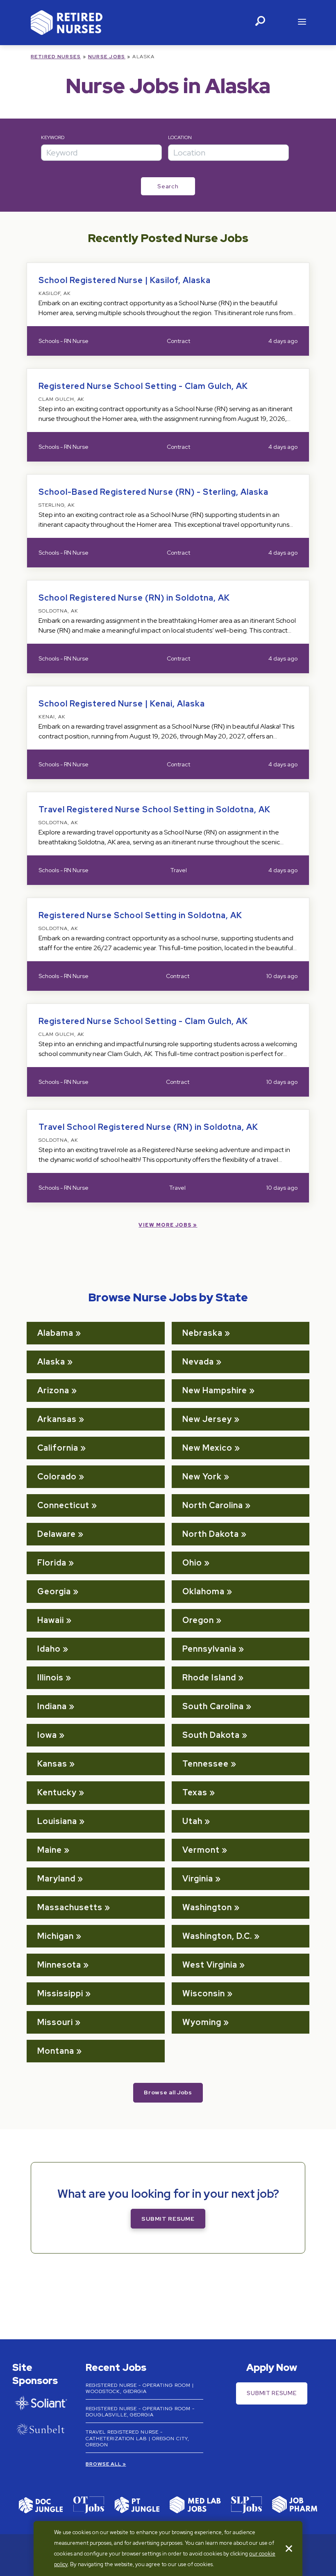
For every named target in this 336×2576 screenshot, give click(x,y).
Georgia (54, 1591)
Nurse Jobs (107, 57)
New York (202, 1477)
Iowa (47, 1735)
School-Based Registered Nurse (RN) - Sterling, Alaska (153, 492)
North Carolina (213, 1505)
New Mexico (207, 1448)
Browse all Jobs (168, 2092)
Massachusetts (70, 1907)
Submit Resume (168, 2219)
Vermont (201, 1850)
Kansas (52, 1764)
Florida (52, 1563)
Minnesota (59, 1965)
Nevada (198, 1362)
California (58, 1448)
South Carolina (213, 1706)
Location (180, 137)
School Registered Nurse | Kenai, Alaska (122, 704)
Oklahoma (203, 1591)
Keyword (53, 137)
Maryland (56, 1879)
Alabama (55, 1333)
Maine (50, 1850)
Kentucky (57, 1792)
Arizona (53, 1390)
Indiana (52, 1706)
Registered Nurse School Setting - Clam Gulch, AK (143, 386)
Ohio (192, 1563)
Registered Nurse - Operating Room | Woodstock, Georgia (140, 2389)
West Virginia (210, 1965)
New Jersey (207, 1419)
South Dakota (211, 1735)
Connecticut (63, 1505)
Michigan (56, 1936)
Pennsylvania (209, 1649)
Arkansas (57, 1419)
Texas (195, 1792)
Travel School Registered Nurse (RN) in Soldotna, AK (148, 1127)
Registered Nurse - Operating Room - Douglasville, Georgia (140, 2412)
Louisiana (57, 1821)
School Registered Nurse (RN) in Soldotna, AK (134, 598)
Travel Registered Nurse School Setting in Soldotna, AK (154, 809)
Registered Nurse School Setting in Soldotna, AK (140, 915)
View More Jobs (165, 1225)
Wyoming (202, 2022)
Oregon (198, 1620)
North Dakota (211, 1534)
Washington (207, 1907)
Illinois (50, 1678)
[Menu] (302, 23)
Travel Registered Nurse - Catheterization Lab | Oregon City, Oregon (137, 2438)
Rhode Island (209, 1678)
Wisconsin (204, 1993)
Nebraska (202, 1333)
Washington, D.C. (217, 1936)
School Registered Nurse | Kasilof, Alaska (125, 280)
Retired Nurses (56, 57)
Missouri (55, 2022)
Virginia (198, 1879)
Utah (192, 1821)
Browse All (103, 2464)
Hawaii (51, 1620)
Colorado (57, 1477)
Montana (56, 2051)
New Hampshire (215, 1390)
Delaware (57, 1534)
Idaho (49, 1649)
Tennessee (205, 1764)
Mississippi (60, 1993)
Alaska (51, 1362)
